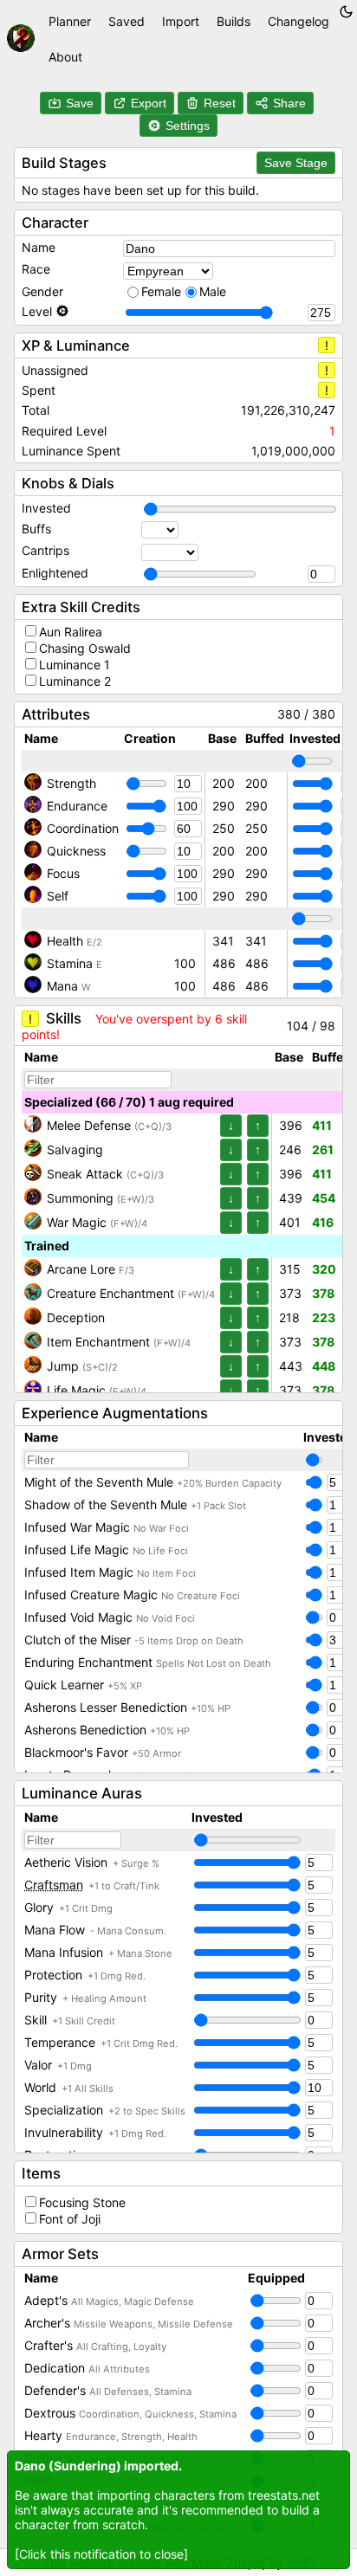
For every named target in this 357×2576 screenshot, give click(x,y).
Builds (234, 21)
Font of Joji (70, 2219)
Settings (188, 126)
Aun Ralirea (71, 632)
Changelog (299, 21)
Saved (127, 21)
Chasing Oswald (85, 648)
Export (149, 103)
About (65, 57)
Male (213, 291)
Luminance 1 (75, 665)
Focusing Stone (82, 2202)
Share (289, 103)
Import (181, 21)
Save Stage (296, 163)
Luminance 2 (75, 681)
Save (80, 103)
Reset (220, 103)
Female (161, 291)
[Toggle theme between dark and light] (346, 12)
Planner (70, 21)
